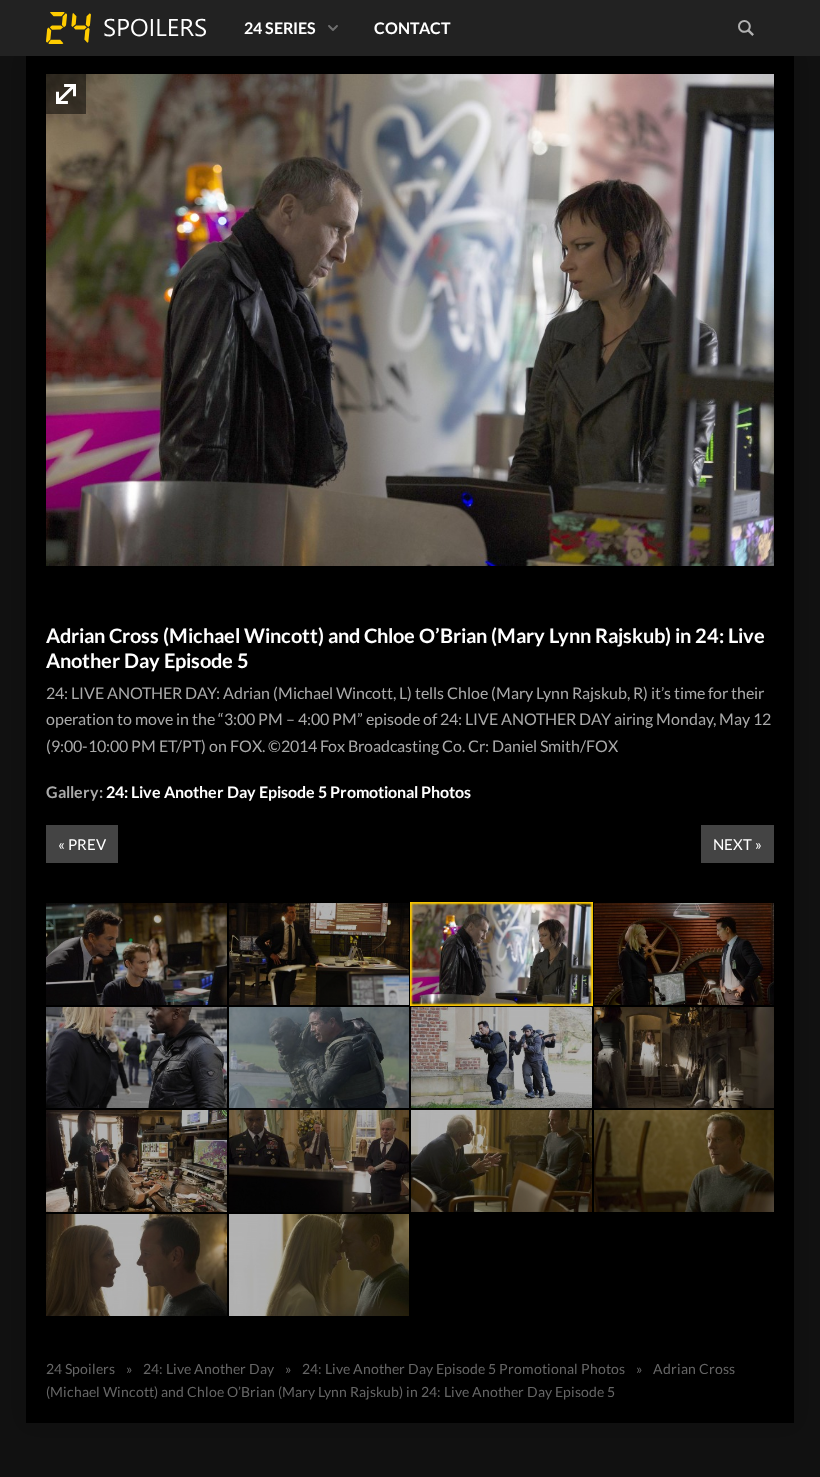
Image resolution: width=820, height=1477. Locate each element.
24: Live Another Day (208, 1368)
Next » (737, 844)
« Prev (82, 844)
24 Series (280, 27)
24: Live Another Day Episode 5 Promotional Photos (288, 791)
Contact (412, 27)
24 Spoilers (126, 28)
